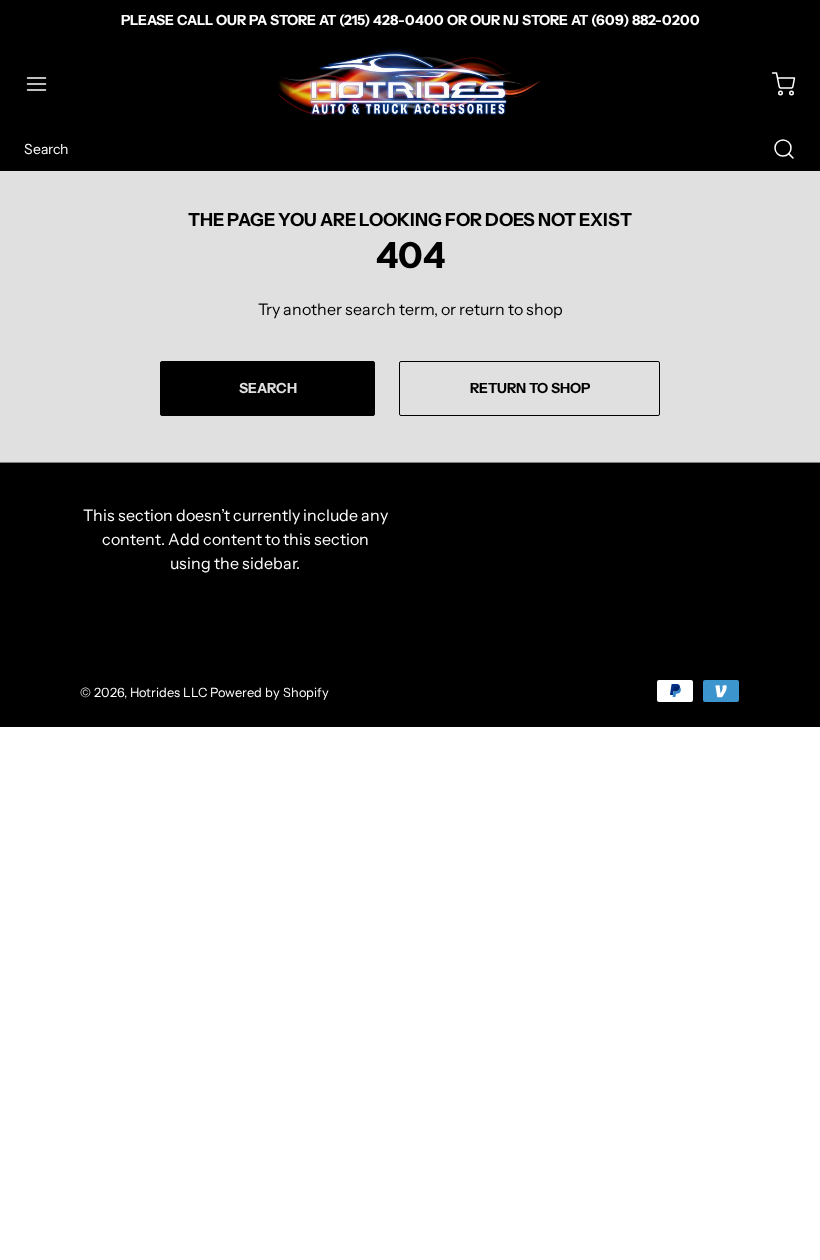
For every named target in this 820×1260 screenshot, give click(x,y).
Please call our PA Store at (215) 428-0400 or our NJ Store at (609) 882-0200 (410, 20)
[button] (46, 84)
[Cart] (774, 84)
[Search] (774, 149)
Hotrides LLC (168, 692)
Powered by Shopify (269, 692)
